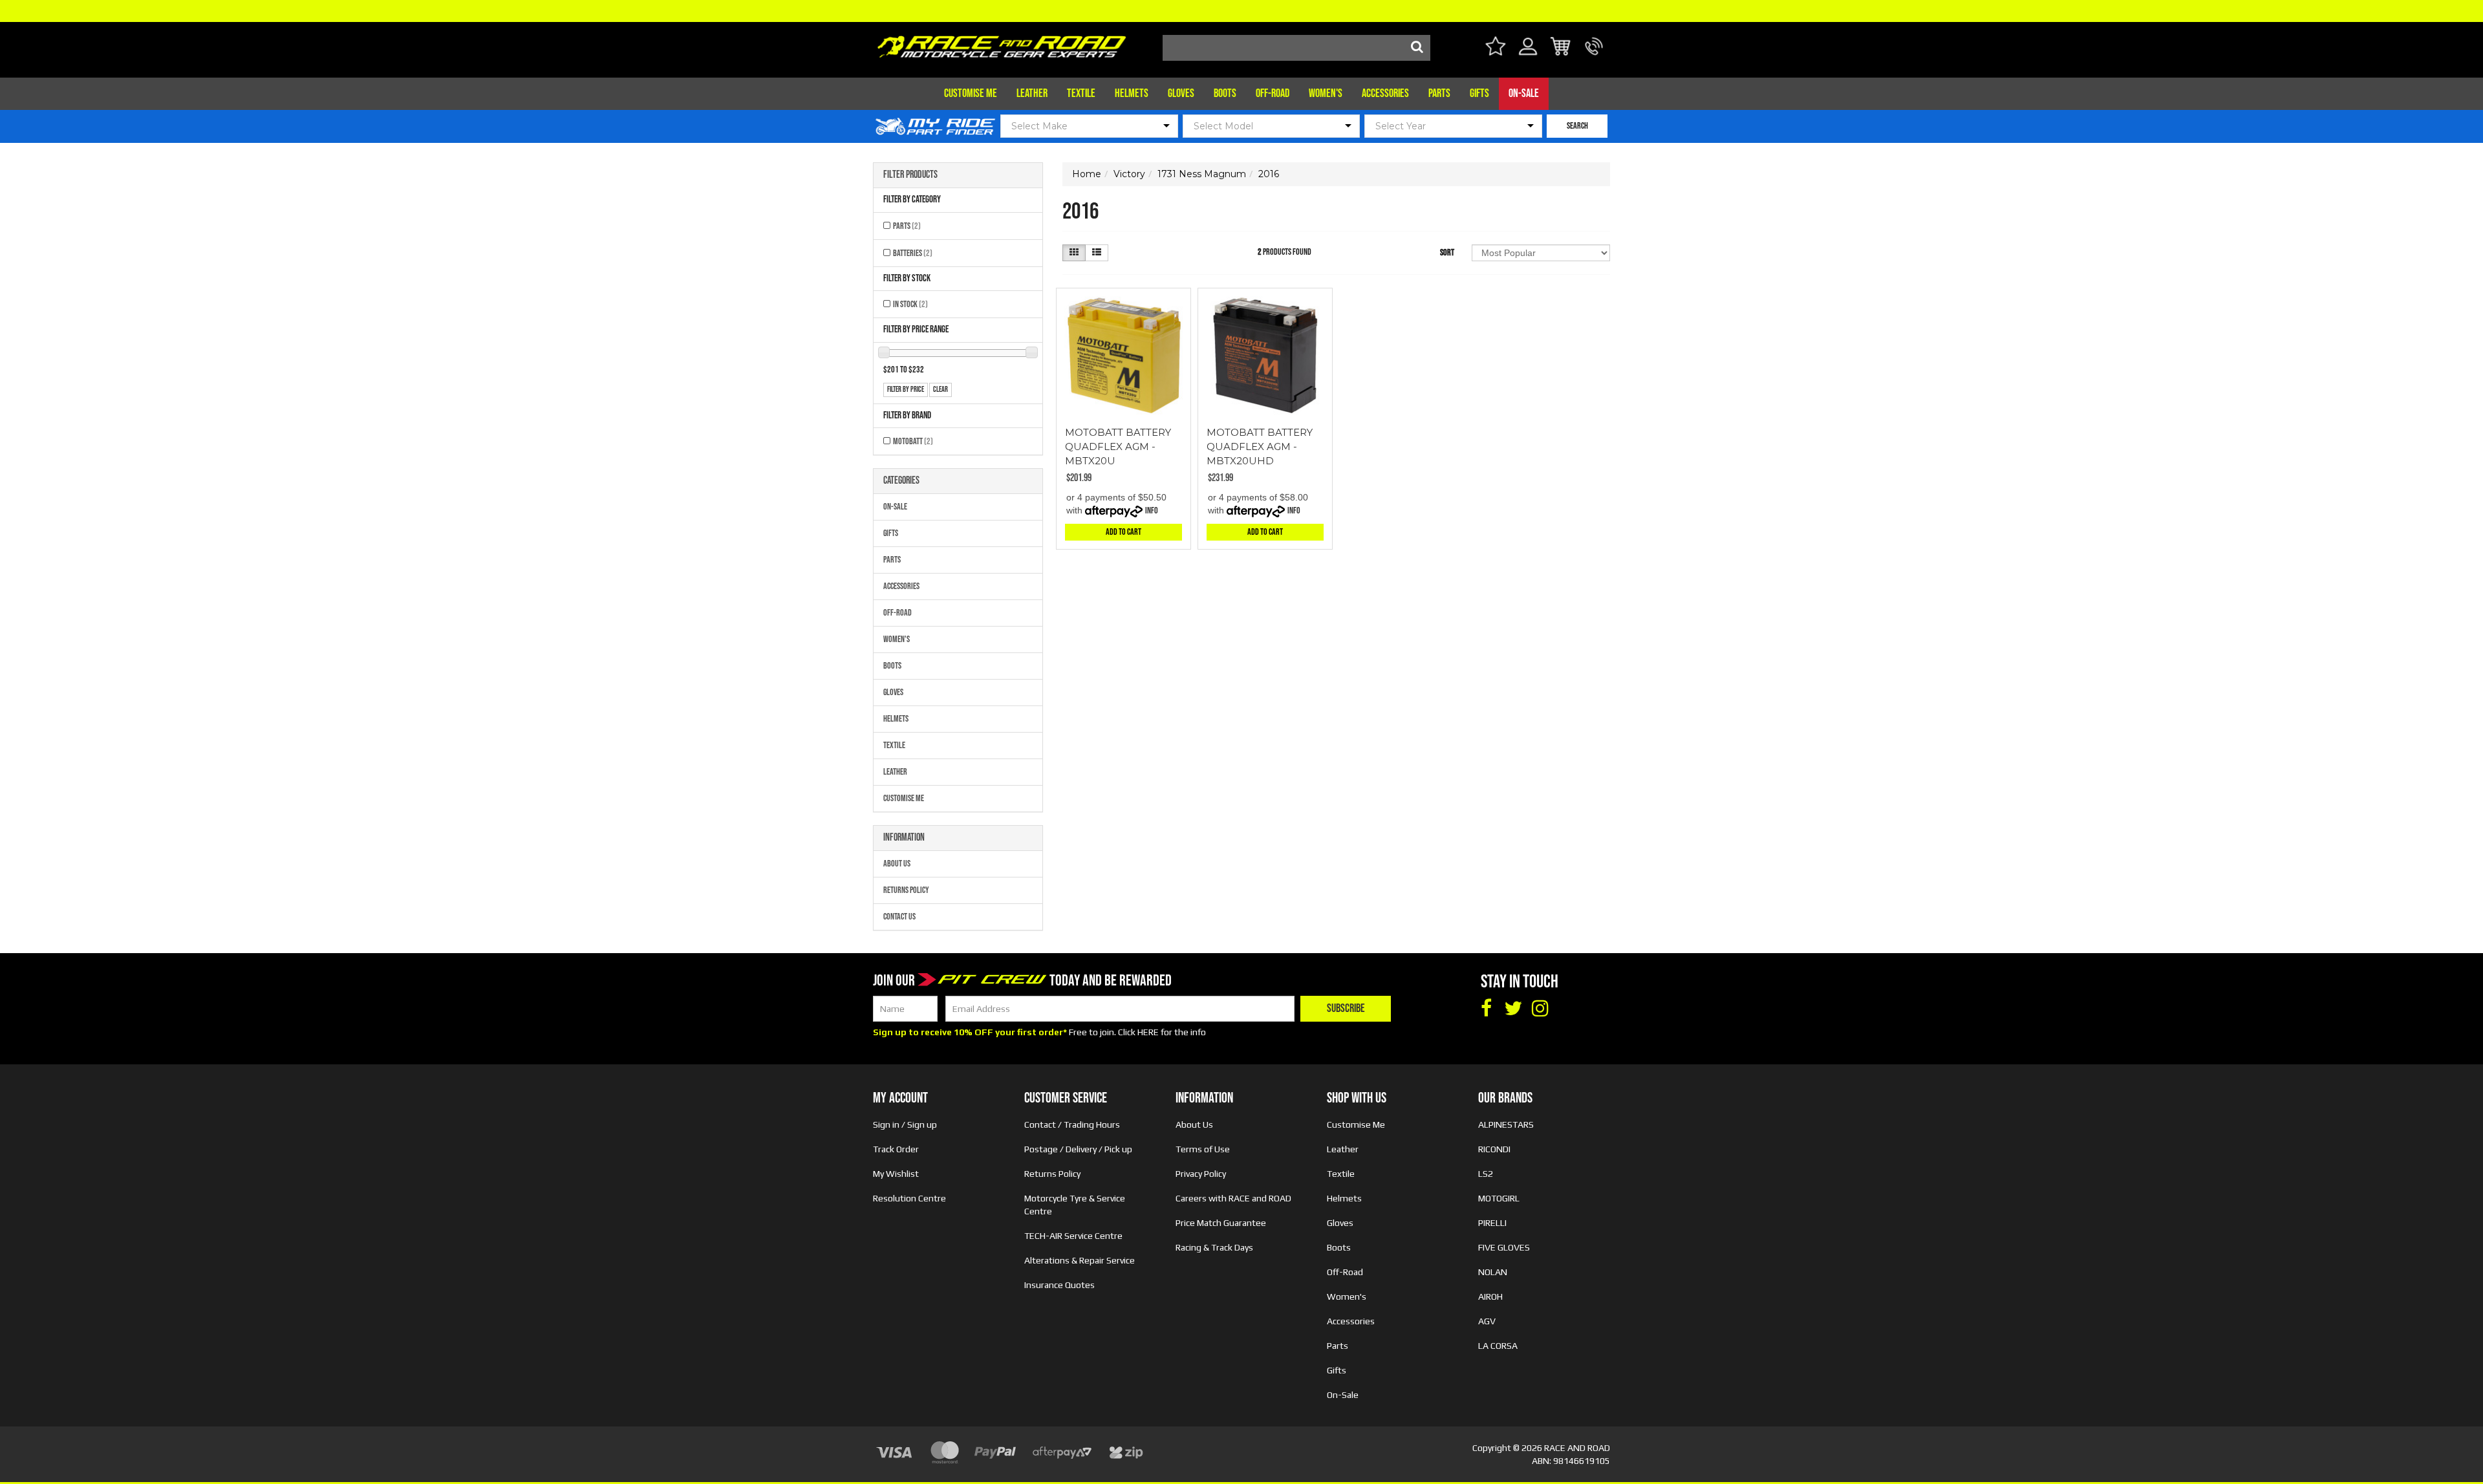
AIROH (1490, 1296)
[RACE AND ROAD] (1002, 44)
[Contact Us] (1594, 54)
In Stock (910, 304)
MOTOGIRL (1499, 1198)
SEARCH (1577, 126)
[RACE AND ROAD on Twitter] (1513, 1009)
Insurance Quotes (1059, 1285)
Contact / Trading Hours (1072, 1124)
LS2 (1486, 1174)
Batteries (913, 253)
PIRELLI (1492, 1223)
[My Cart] (1561, 48)
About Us (897, 864)
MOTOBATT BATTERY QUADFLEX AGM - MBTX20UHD (1260, 446)
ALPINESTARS (1506, 1124)
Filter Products (910, 175)
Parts (1439, 93)
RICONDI (1494, 1149)
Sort (1447, 253)
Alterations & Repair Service (1080, 1260)
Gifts (1479, 93)
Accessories (1385, 93)
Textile (1081, 93)
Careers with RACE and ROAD (1233, 1198)
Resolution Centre (909, 1198)
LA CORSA (1498, 1346)
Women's (1326, 93)
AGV (1487, 1321)
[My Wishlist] (1495, 48)
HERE (1148, 1032)
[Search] (1417, 48)
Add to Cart (1123, 532)
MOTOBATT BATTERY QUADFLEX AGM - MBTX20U (1118, 446)
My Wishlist (896, 1174)
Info (1152, 511)
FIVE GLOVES (1504, 1247)
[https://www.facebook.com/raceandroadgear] (1486, 1009)
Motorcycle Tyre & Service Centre (1075, 1205)
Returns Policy (906, 890)
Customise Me (971, 93)
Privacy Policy (1201, 1174)
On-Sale (1524, 93)
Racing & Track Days (1214, 1247)
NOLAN (1493, 1272)
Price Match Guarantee (1221, 1223)
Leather (1032, 93)
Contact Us (899, 917)
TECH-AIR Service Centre (1073, 1236)
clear (941, 390)
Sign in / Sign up (905, 1124)
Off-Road (1273, 93)
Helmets (1132, 93)
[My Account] (1528, 54)
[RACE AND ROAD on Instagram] (1540, 1009)
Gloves (1181, 93)
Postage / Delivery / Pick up (1078, 1149)
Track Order (896, 1149)
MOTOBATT (913, 441)
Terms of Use (1203, 1149)
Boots (1225, 93)
